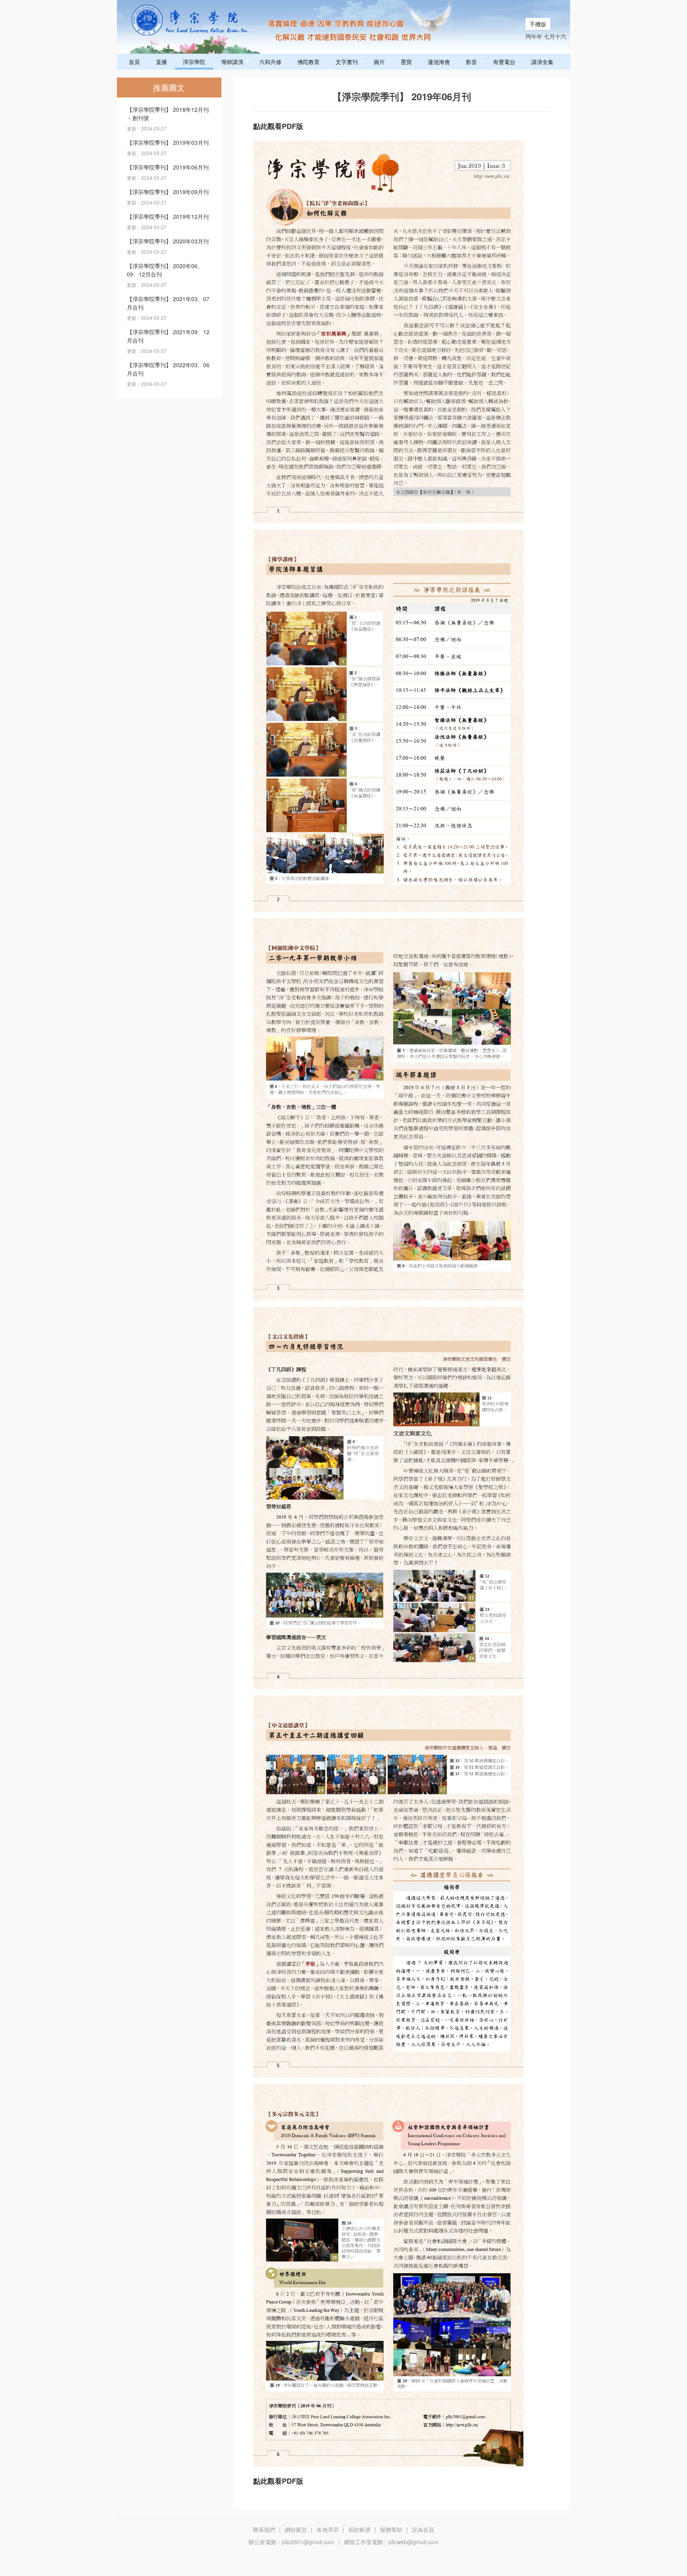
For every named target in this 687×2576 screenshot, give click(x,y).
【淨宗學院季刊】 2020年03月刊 (168, 241)
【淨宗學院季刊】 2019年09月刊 (168, 192)
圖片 (379, 62)
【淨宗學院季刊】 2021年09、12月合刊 (168, 336)
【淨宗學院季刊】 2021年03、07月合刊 (168, 303)
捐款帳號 (359, 2529)
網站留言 (296, 2529)
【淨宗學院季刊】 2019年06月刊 (168, 167)
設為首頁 (423, 2529)
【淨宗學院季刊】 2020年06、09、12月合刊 (165, 270)
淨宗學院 (194, 62)
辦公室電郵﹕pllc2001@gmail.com (291, 2542)
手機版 (538, 24)
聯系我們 (264, 2529)
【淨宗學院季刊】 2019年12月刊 (168, 216)
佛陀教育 (309, 62)
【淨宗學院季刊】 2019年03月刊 (168, 142)
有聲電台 (504, 62)
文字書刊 (347, 62)
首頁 (134, 62)
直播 (161, 62)
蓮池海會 (439, 62)
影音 (472, 62)
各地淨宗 (328, 2529)
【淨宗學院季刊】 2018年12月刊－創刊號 (168, 114)
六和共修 (270, 62)
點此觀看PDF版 (278, 126)
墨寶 (406, 62)
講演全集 (542, 62)
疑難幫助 (391, 2529)
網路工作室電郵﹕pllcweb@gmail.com (391, 2542)
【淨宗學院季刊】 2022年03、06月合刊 (168, 369)
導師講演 (232, 62)
